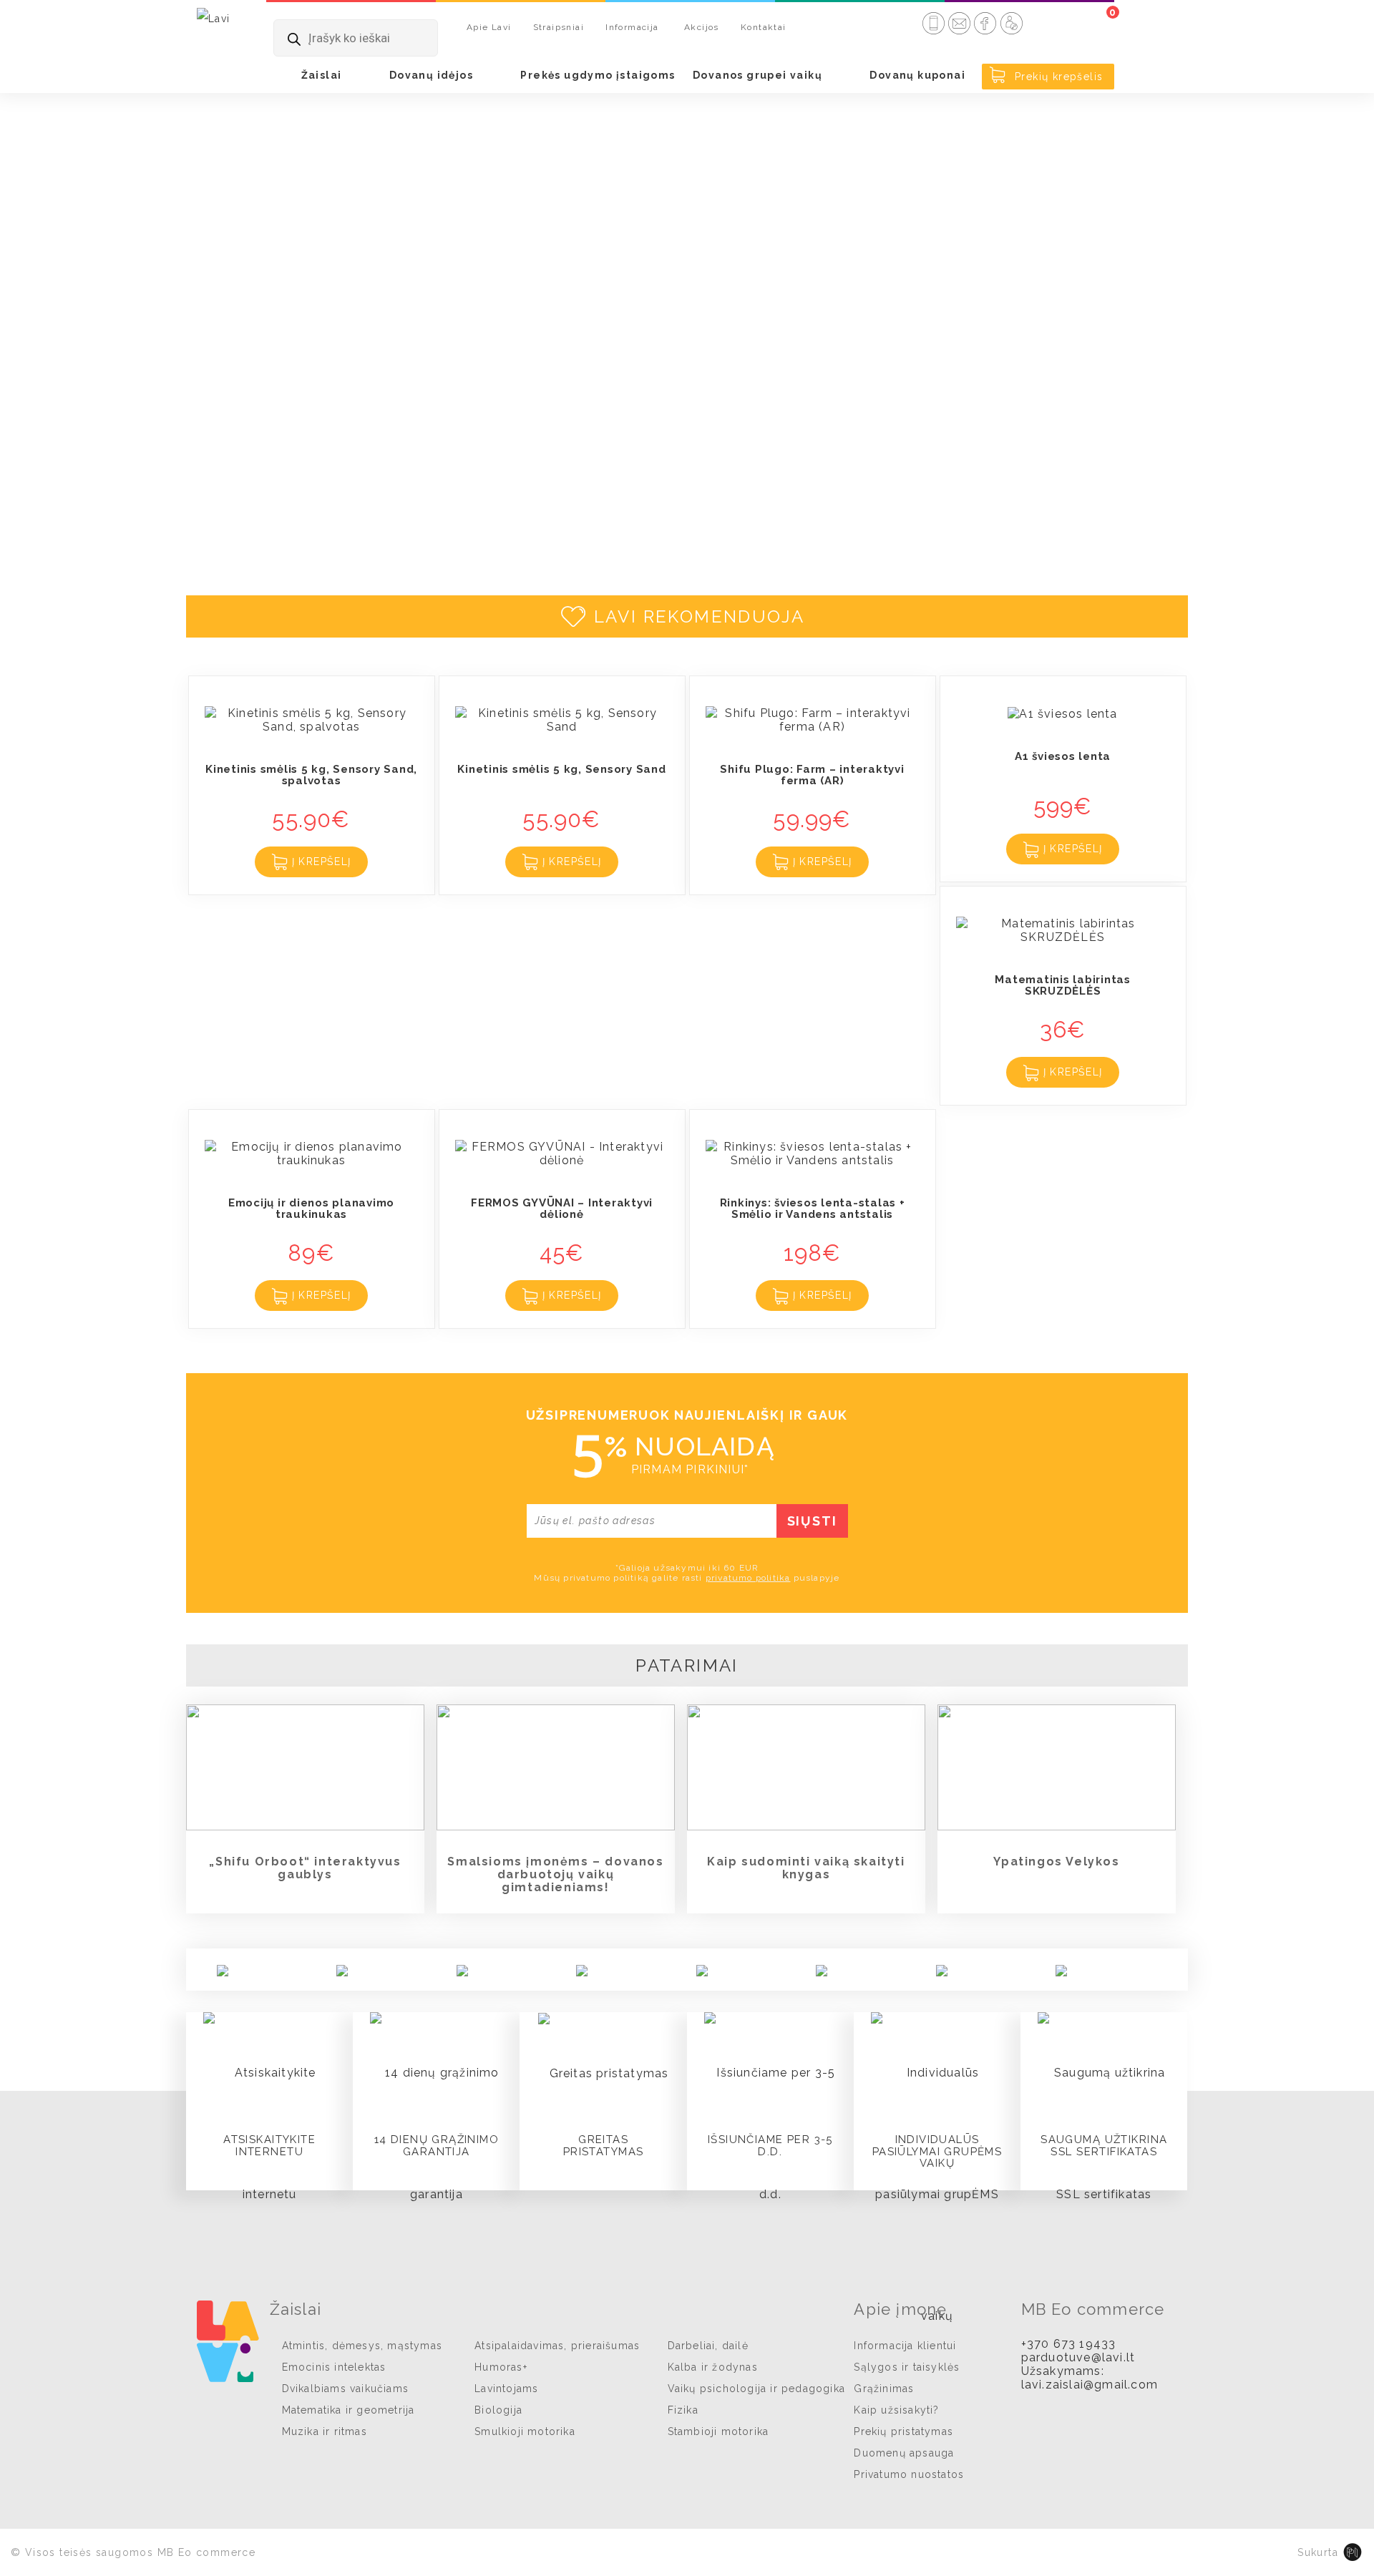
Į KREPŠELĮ (319, 862)
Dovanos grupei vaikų (757, 75)
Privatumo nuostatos (909, 2474)
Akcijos (702, 27)
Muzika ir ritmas (325, 2431)
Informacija (632, 27)
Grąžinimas (884, 2389)
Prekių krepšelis (1057, 77)
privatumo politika (748, 1578)
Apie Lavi (489, 27)
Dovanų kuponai (917, 75)
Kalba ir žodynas (713, 2367)
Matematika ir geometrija (349, 2410)
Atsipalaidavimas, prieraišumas (557, 2346)
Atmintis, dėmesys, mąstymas (362, 2346)
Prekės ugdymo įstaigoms (598, 75)
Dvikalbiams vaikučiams (345, 2389)
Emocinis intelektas (334, 2367)
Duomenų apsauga (904, 2453)
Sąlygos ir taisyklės (907, 2367)
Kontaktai (764, 27)
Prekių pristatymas (903, 2431)
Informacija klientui (905, 2346)
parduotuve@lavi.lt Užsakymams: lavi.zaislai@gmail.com (1090, 2371)
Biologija (498, 2410)
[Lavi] (214, 18)
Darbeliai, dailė (708, 2346)
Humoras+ (501, 2367)
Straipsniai (559, 27)
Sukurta (1318, 2552)
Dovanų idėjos (431, 75)
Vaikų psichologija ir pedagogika (756, 2389)
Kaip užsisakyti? (896, 2410)
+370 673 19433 (1069, 2344)
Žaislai (322, 75)
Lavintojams (506, 2389)
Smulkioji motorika (525, 2431)
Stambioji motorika (718, 2431)
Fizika (683, 2410)
